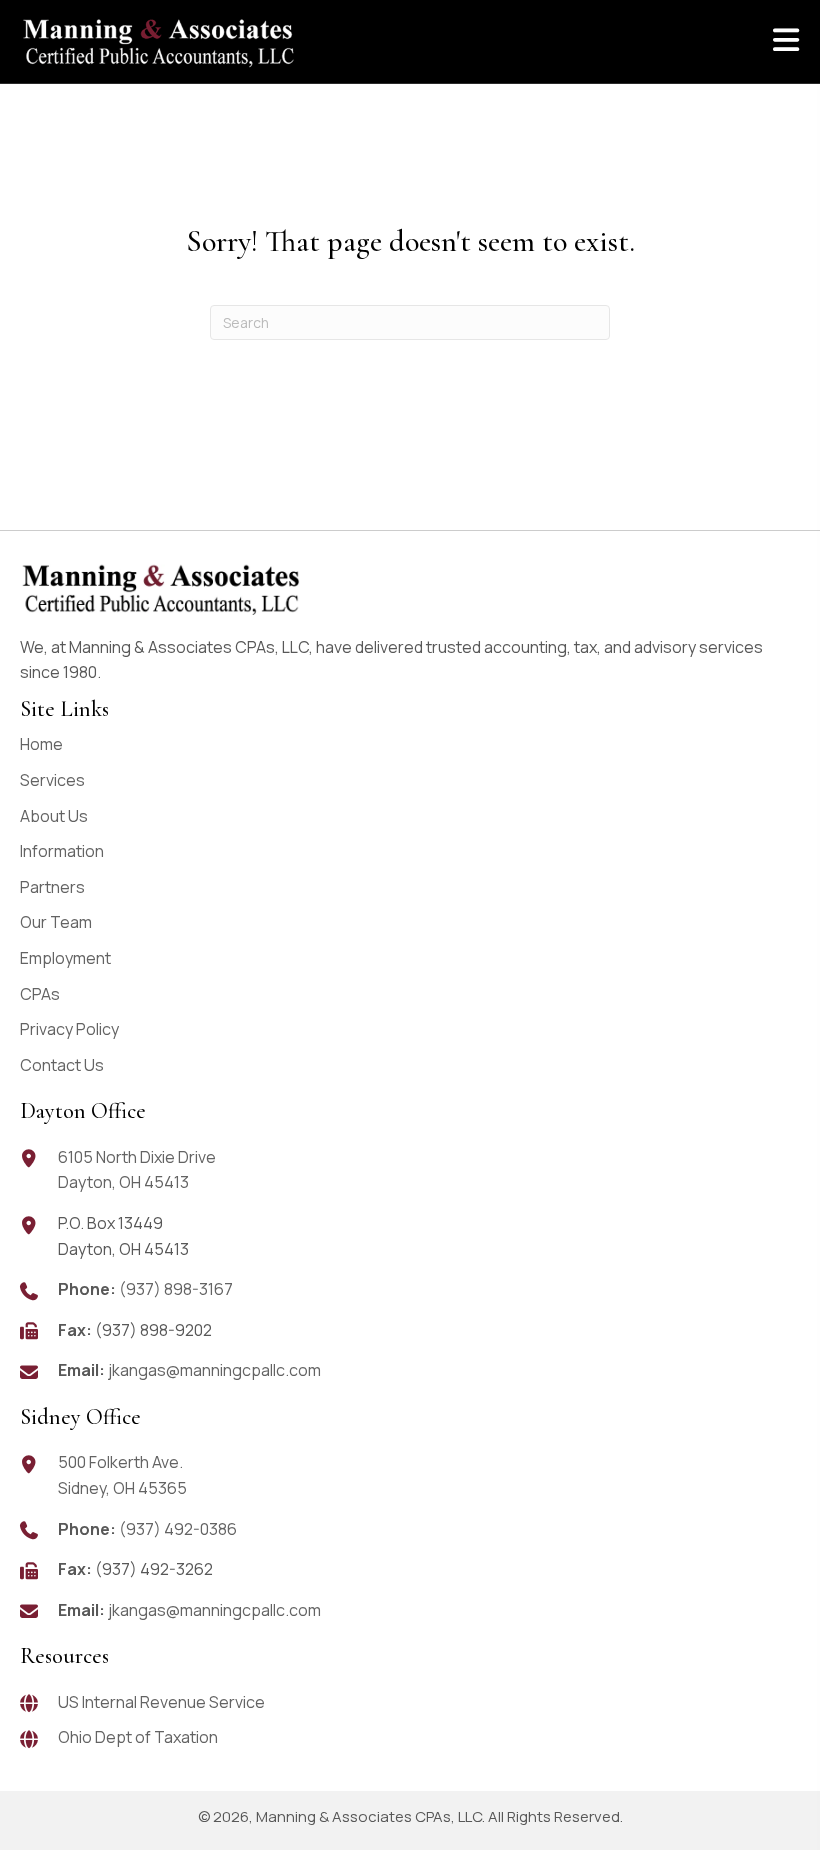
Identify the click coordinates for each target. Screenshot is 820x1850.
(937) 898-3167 (176, 1289)
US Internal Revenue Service (161, 1702)
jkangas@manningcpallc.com (214, 1370)
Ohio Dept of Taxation (138, 1737)
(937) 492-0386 (178, 1529)
